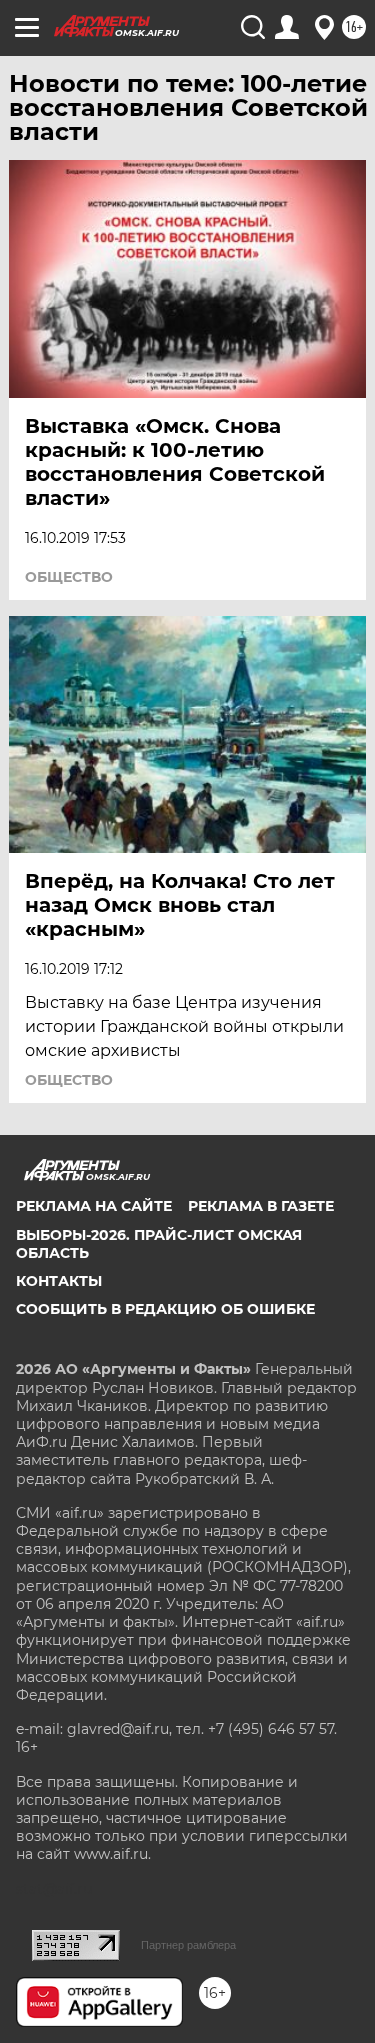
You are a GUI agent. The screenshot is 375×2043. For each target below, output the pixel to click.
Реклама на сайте (94, 1206)
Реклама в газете (261, 1206)
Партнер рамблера (188, 1945)
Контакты (59, 1281)
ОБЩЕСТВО (69, 577)
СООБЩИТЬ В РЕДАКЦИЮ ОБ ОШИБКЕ (165, 1309)
